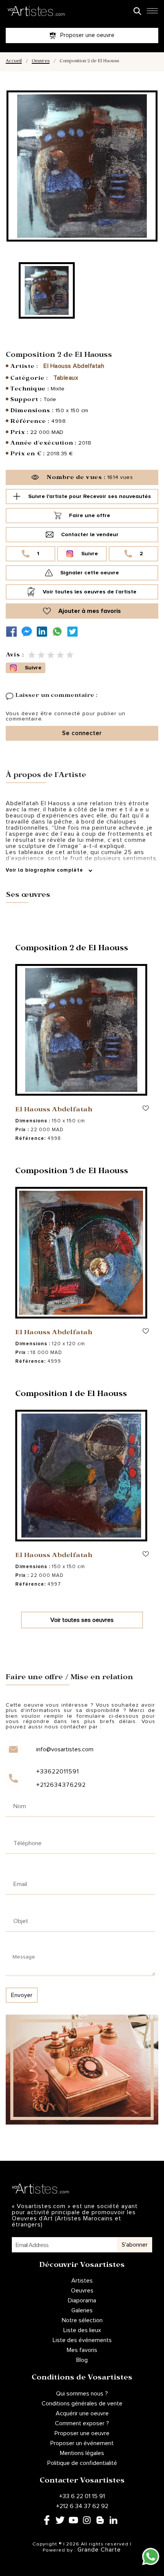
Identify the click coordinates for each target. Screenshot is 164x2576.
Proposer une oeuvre (82, 2433)
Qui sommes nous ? (82, 2394)
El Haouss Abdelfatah (74, 366)
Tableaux (66, 378)
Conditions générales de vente (82, 2404)
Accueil (14, 62)
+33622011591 (58, 1772)
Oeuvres (41, 62)
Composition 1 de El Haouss (71, 1395)
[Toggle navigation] (152, 13)
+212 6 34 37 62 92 (82, 2506)
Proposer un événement (82, 2443)
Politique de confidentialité (82, 2463)
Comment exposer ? (82, 2423)
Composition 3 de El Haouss (72, 1172)
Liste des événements (82, 2340)
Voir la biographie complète (45, 870)
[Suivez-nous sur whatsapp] (59, 632)
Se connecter (82, 733)
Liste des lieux (82, 2330)
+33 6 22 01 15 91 (82, 2496)
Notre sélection (82, 2320)
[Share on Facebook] (13, 632)
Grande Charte (99, 2550)
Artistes (82, 2281)
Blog (82, 2360)
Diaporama (82, 2300)
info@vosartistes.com (65, 1749)
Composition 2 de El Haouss (72, 949)
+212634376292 (61, 1785)
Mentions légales (82, 2453)
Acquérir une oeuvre (82, 2413)
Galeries (82, 2310)
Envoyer (22, 1995)
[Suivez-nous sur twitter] (74, 632)
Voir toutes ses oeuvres (82, 1620)
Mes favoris (82, 2350)
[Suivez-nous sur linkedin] (44, 632)
